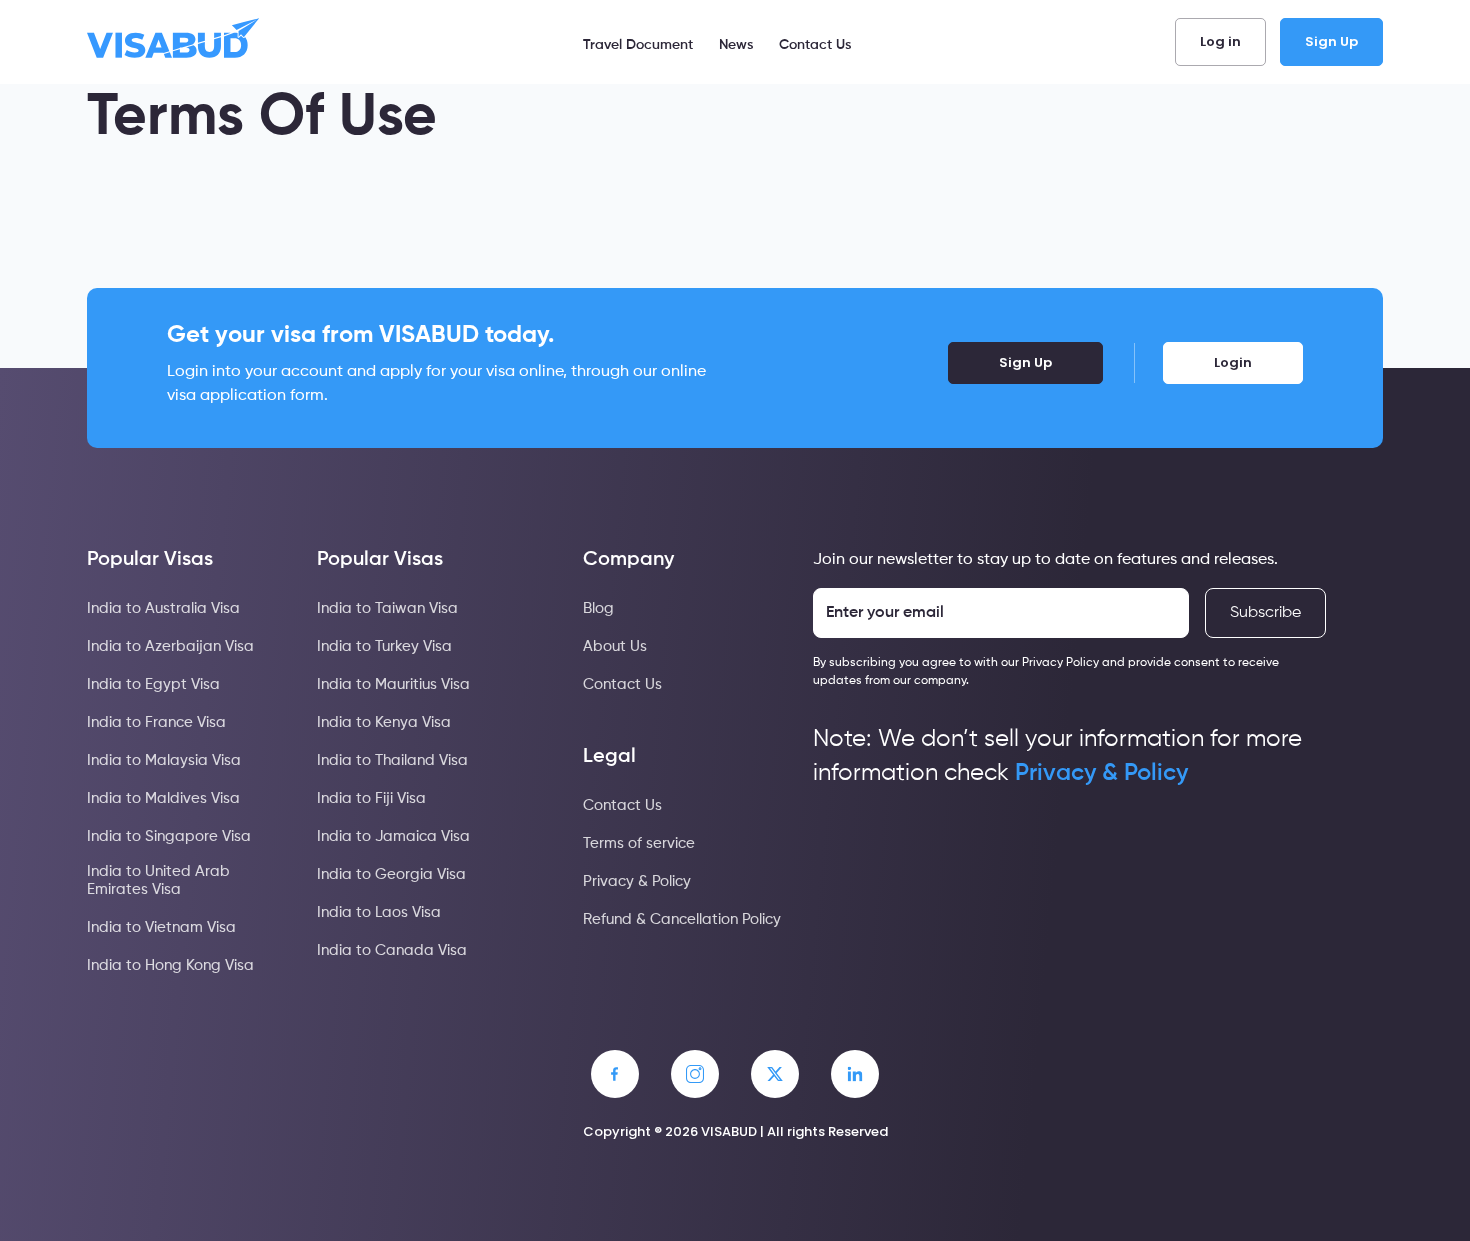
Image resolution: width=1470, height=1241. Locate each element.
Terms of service (639, 843)
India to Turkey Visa (384, 646)
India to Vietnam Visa (161, 927)
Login (1233, 362)
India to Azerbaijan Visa (170, 646)
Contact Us (815, 45)
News (736, 45)
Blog (598, 608)
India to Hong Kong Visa (170, 965)
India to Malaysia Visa (164, 760)
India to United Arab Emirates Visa (158, 880)
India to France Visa (156, 722)
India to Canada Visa (392, 950)
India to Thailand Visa (392, 760)
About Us (615, 646)
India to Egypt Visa (153, 684)
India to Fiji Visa (371, 798)
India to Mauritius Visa (393, 684)
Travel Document (638, 45)
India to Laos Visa (379, 912)
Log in (1220, 41)
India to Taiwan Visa (387, 608)
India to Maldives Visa (163, 798)
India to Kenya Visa (384, 722)
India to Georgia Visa (391, 874)
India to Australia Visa (163, 608)
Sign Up (1331, 41)
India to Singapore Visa (169, 836)
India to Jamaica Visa (393, 836)
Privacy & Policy (637, 881)
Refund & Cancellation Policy (682, 919)
